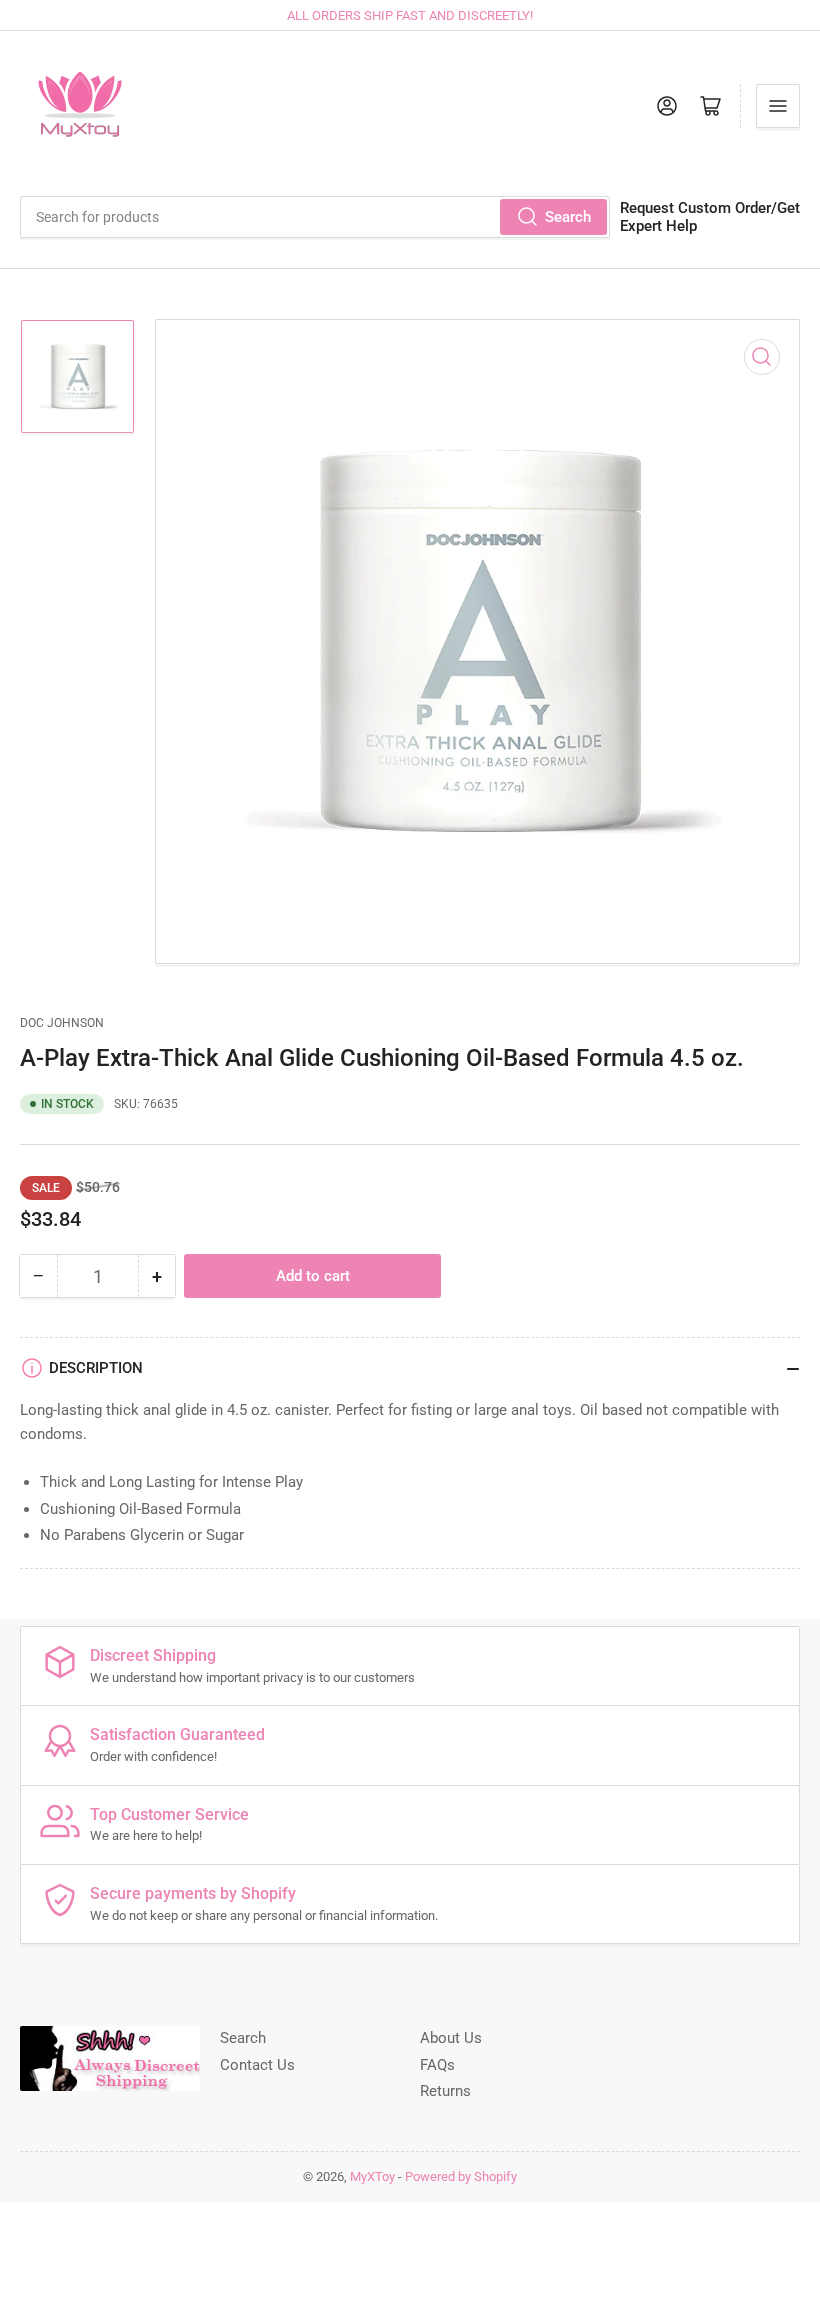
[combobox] (315, 217)
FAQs (437, 2065)
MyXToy (372, 2176)
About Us (451, 2038)
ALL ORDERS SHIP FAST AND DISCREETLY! (410, 15)
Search (568, 217)
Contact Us (257, 2065)
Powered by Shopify (461, 2176)
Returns (445, 2091)
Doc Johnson (62, 1023)
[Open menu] (778, 106)
